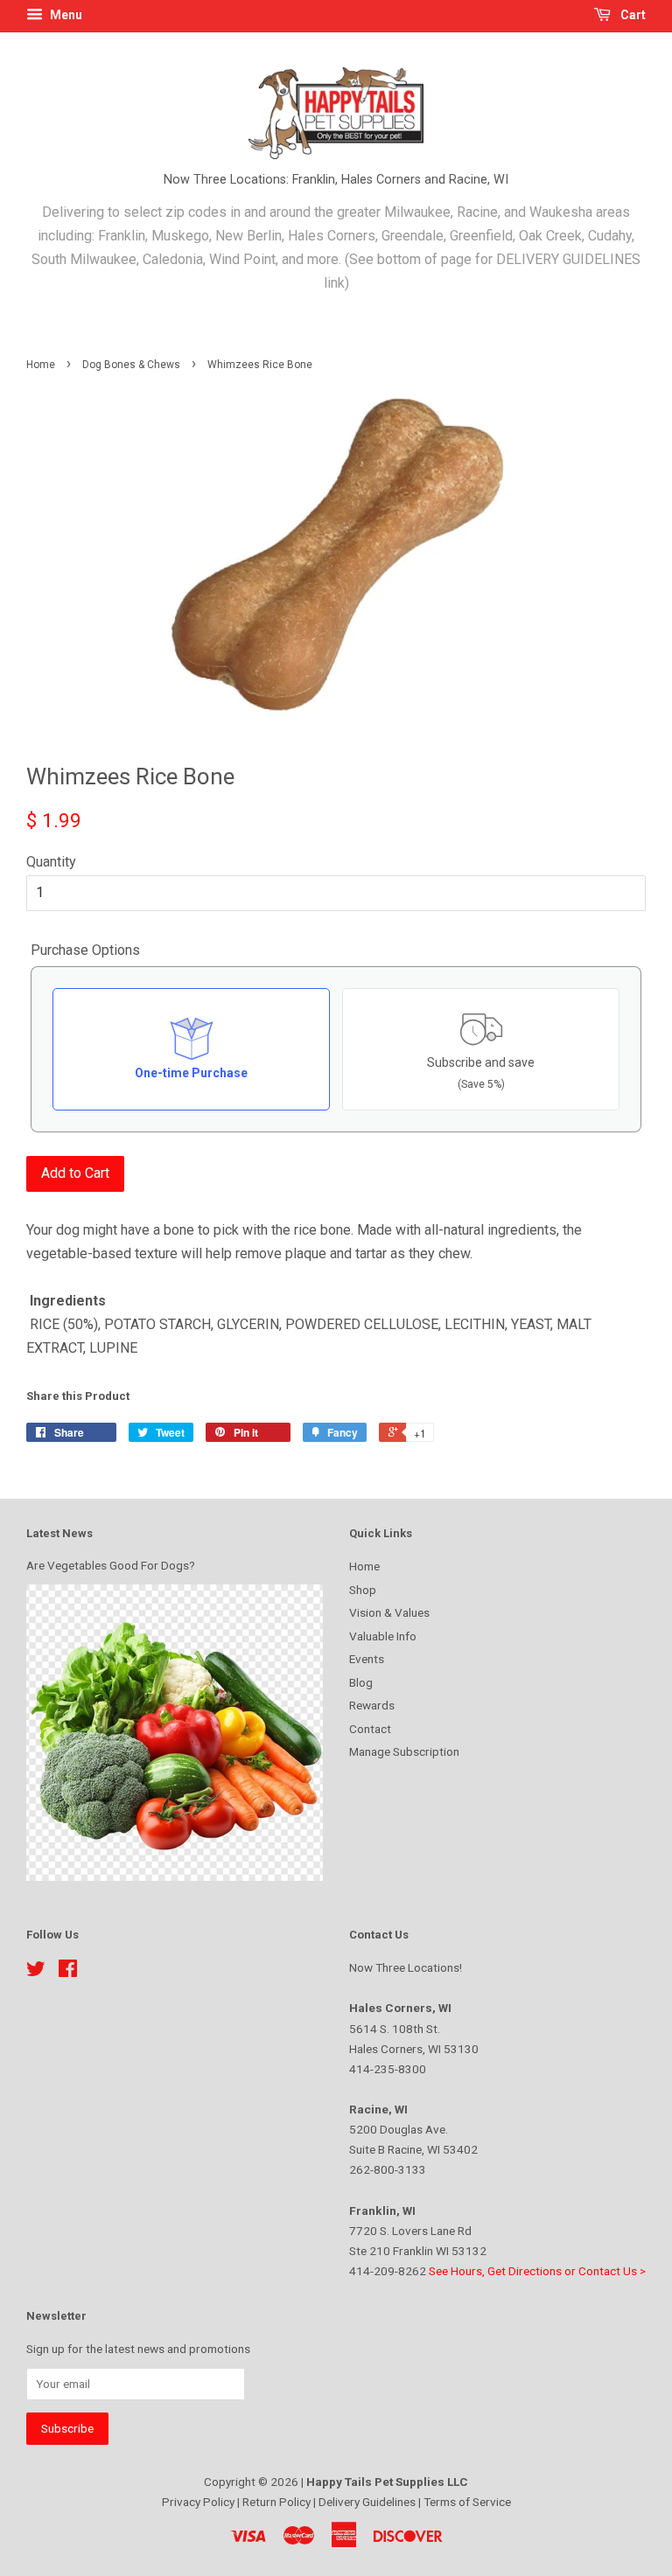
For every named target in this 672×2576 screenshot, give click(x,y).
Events (367, 1659)
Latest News (59, 1533)
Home (41, 365)
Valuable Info (383, 1636)
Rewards (372, 1705)
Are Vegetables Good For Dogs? (111, 1565)
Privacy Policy (199, 2502)
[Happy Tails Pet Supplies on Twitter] (36, 1972)
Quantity (51, 862)
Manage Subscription (404, 1751)
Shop (363, 1590)
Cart (632, 15)
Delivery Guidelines (368, 2502)
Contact (370, 1729)
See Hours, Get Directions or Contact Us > (537, 2271)
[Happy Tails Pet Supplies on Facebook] (68, 1972)
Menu (65, 15)
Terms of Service (467, 2502)
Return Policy (278, 2502)
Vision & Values (389, 1612)
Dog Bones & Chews (131, 365)
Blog (361, 1682)
